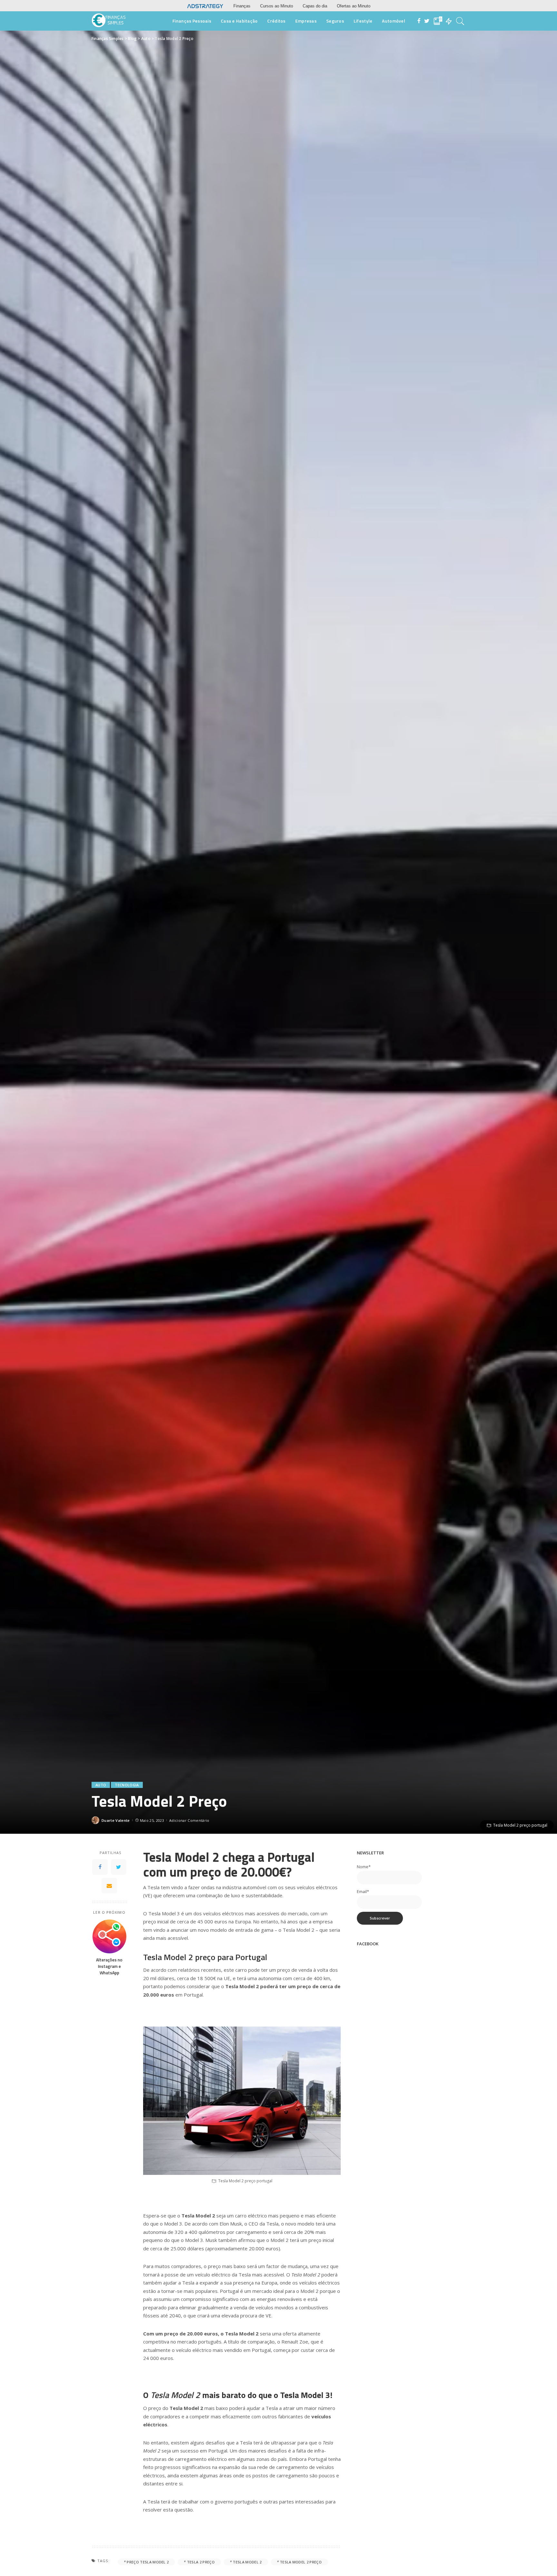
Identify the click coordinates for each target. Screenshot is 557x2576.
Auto (101, 1785)
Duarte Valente (116, 1820)
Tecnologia (127, 1785)
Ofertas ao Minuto (354, 6)
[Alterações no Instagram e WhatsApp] (109, 1936)
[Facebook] (100, 1867)
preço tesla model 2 (148, 2562)
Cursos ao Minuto (277, 6)
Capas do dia (315, 6)
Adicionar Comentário (189, 1820)
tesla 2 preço (201, 2562)
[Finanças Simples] (109, 21)
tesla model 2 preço (301, 2562)
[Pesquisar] (460, 21)
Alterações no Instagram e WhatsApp (109, 1966)
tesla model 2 (247, 2562)
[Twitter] (119, 1867)
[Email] (109, 1886)
